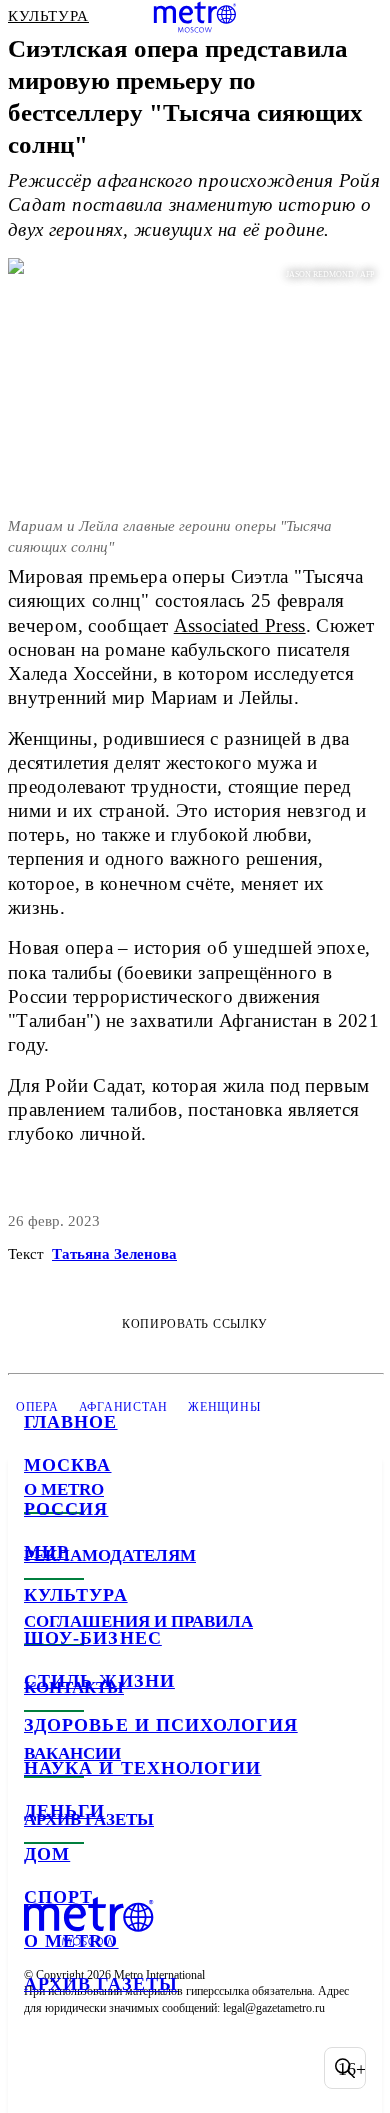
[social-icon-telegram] (96, 2068)
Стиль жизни (99, 1681)
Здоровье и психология (161, 1725)
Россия (66, 1509)
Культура (76, 1595)
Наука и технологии (142, 1768)
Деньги (64, 1811)
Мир (46, 1552)
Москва (67, 1465)
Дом (47, 1854)
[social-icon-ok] (148, 2068)
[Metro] (195, 17)
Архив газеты (101, 1984)
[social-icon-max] (200, 2068)
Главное (71, 1422)
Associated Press (240, 625)
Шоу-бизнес (93, 1638)
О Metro (71, 1941)
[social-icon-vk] (44, 2068)
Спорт (58, 1897)
